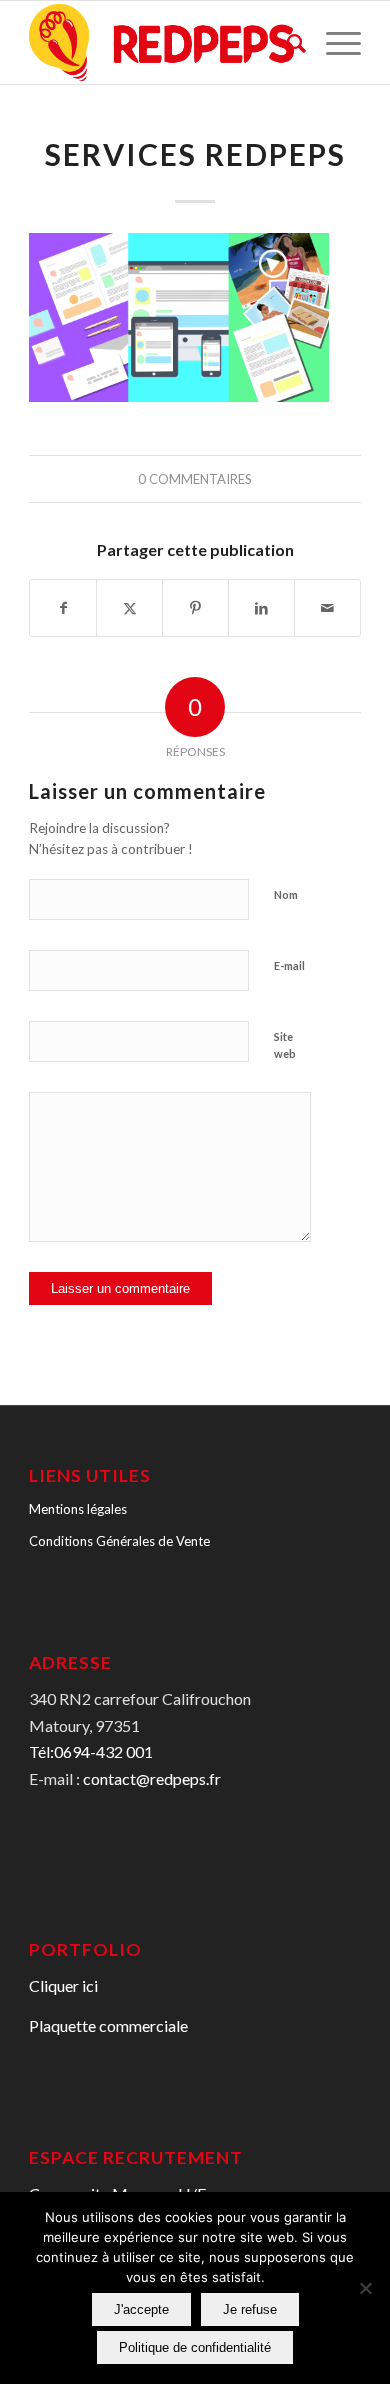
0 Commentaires (195, 479)
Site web (285, 1045)
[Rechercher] (286, 42)
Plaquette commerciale (108, 2025)
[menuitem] (286, 42)
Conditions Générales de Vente (119, 1541)
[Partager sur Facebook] (63, 608)
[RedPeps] (161, 42)
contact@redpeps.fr (152, 1778)
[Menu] (333, 42)
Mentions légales (78, 1509)
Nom (286, 894)
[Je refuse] (365, 2288)
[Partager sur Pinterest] (195, 608)
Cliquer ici (63, 1985)
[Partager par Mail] (327, 608)
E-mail (289, 965)
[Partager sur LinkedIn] (261, 608)
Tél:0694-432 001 (91, 1751)
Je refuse (250, 2309)
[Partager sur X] (129, 608)
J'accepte (141, 2309)
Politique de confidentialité (195, 2347)
